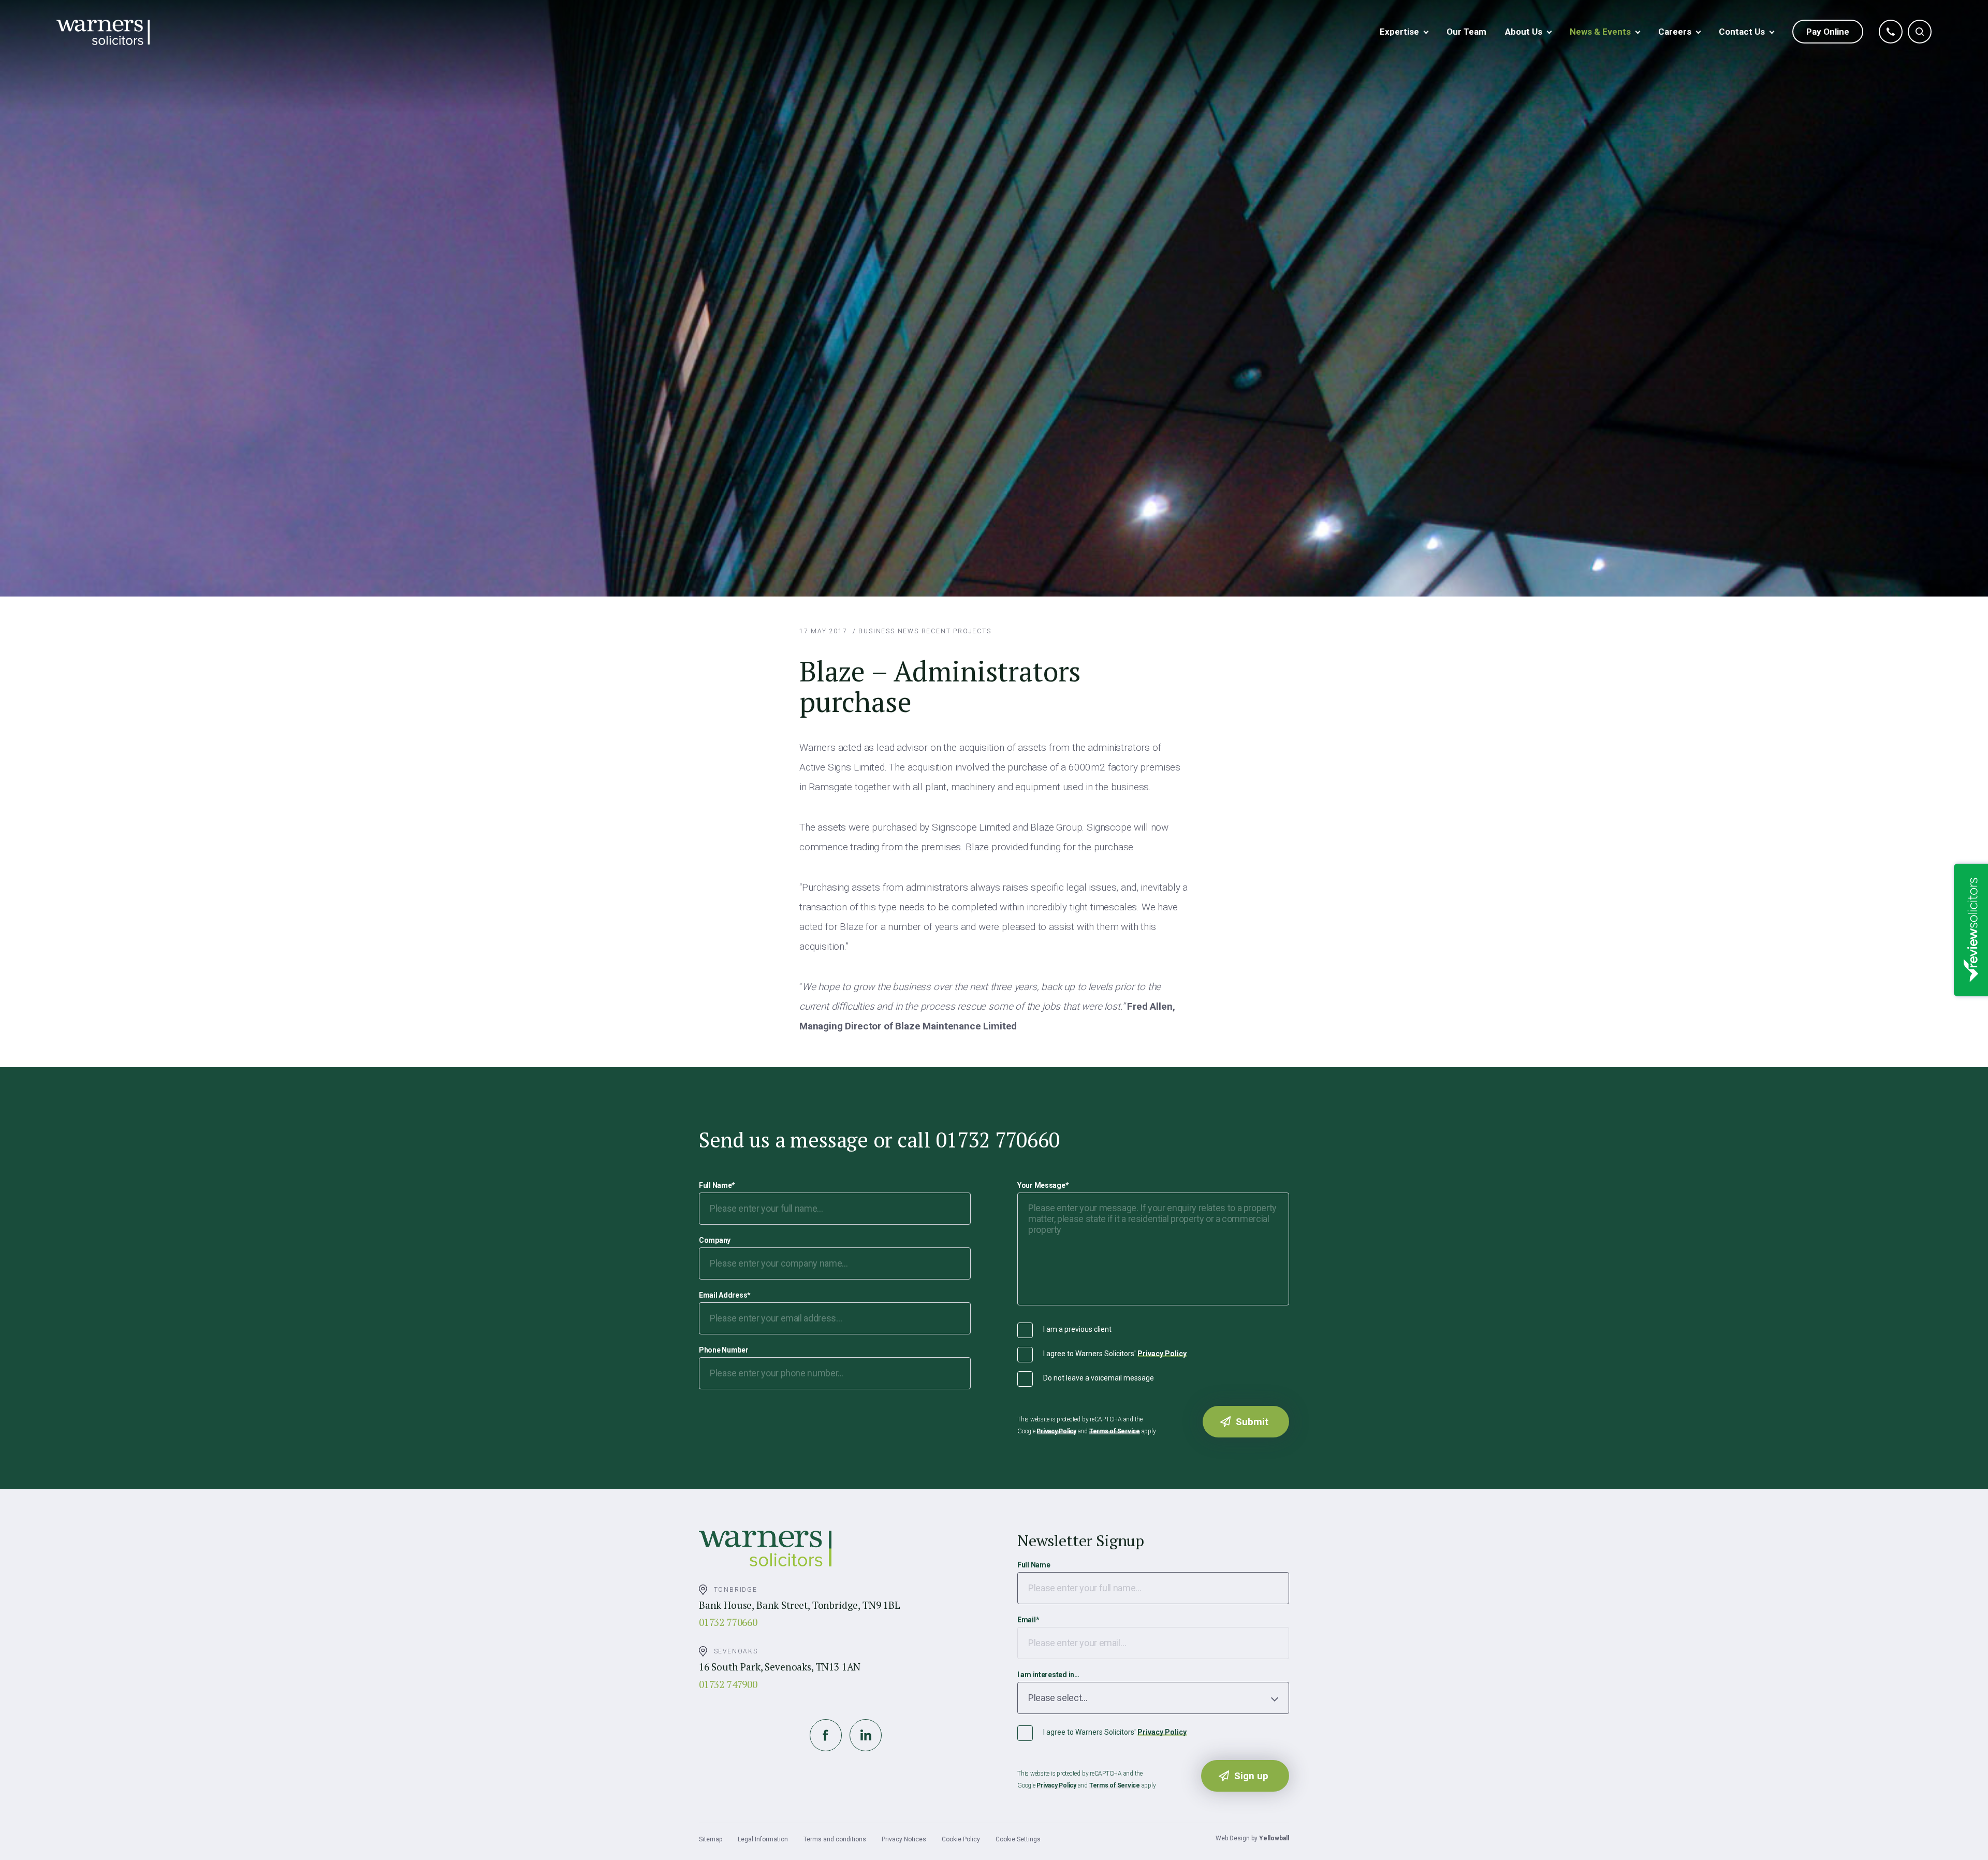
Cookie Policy (961, 1839)
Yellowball (1274, 1838)
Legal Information (763, 1839)
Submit (1252, 1422)
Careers (1675, 32)
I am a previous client (1077, 1329)
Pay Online (1828, 32)
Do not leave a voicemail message (1099, 1378)
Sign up (1251, 1776)
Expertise (1399, 32)
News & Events (1600, 32)
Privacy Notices (904, 1839)
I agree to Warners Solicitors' (1115, 1354)
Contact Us (1742, 32)
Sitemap (711, 1839)
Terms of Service (1115, 1431)
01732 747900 (728, 1684)
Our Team (1466, 32)
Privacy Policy (1162, 1354)
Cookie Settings (1018, 1839)
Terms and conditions (835, 1839)
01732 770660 (728, 1622)
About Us (1524, 32)
